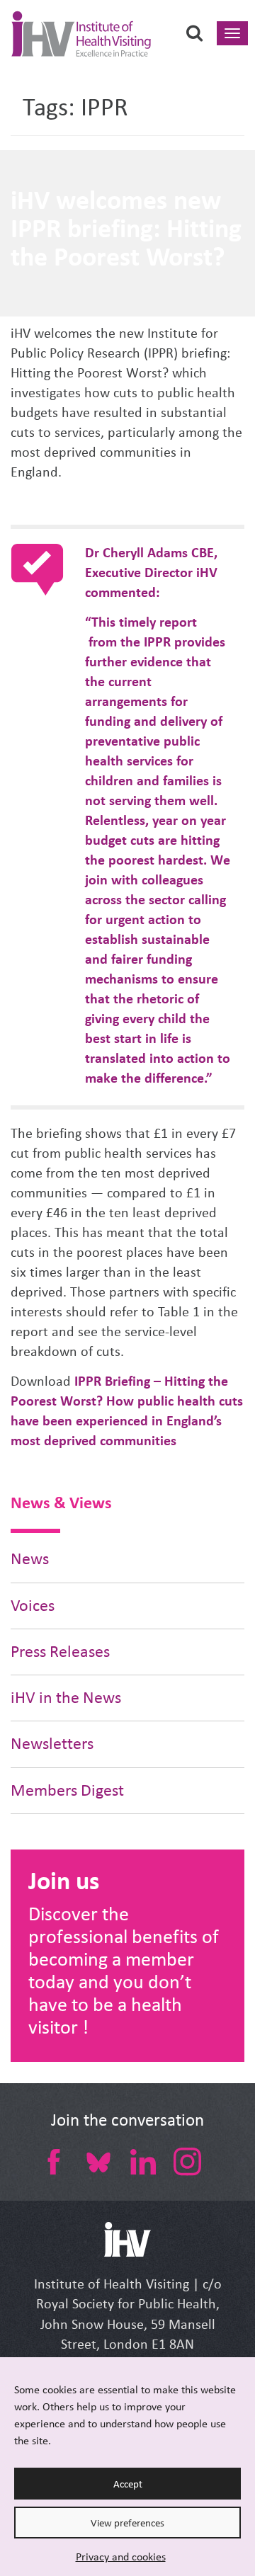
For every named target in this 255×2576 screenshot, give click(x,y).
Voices (33, 1606)
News (30, 1559)
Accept (128, 2484)
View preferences (127, 2523)
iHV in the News (66, 1698)
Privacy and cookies (121, 2557)
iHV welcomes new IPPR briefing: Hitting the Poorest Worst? (126, 228)
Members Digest (67, 1790)
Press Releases (60, 1652)
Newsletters (52, 1744)
